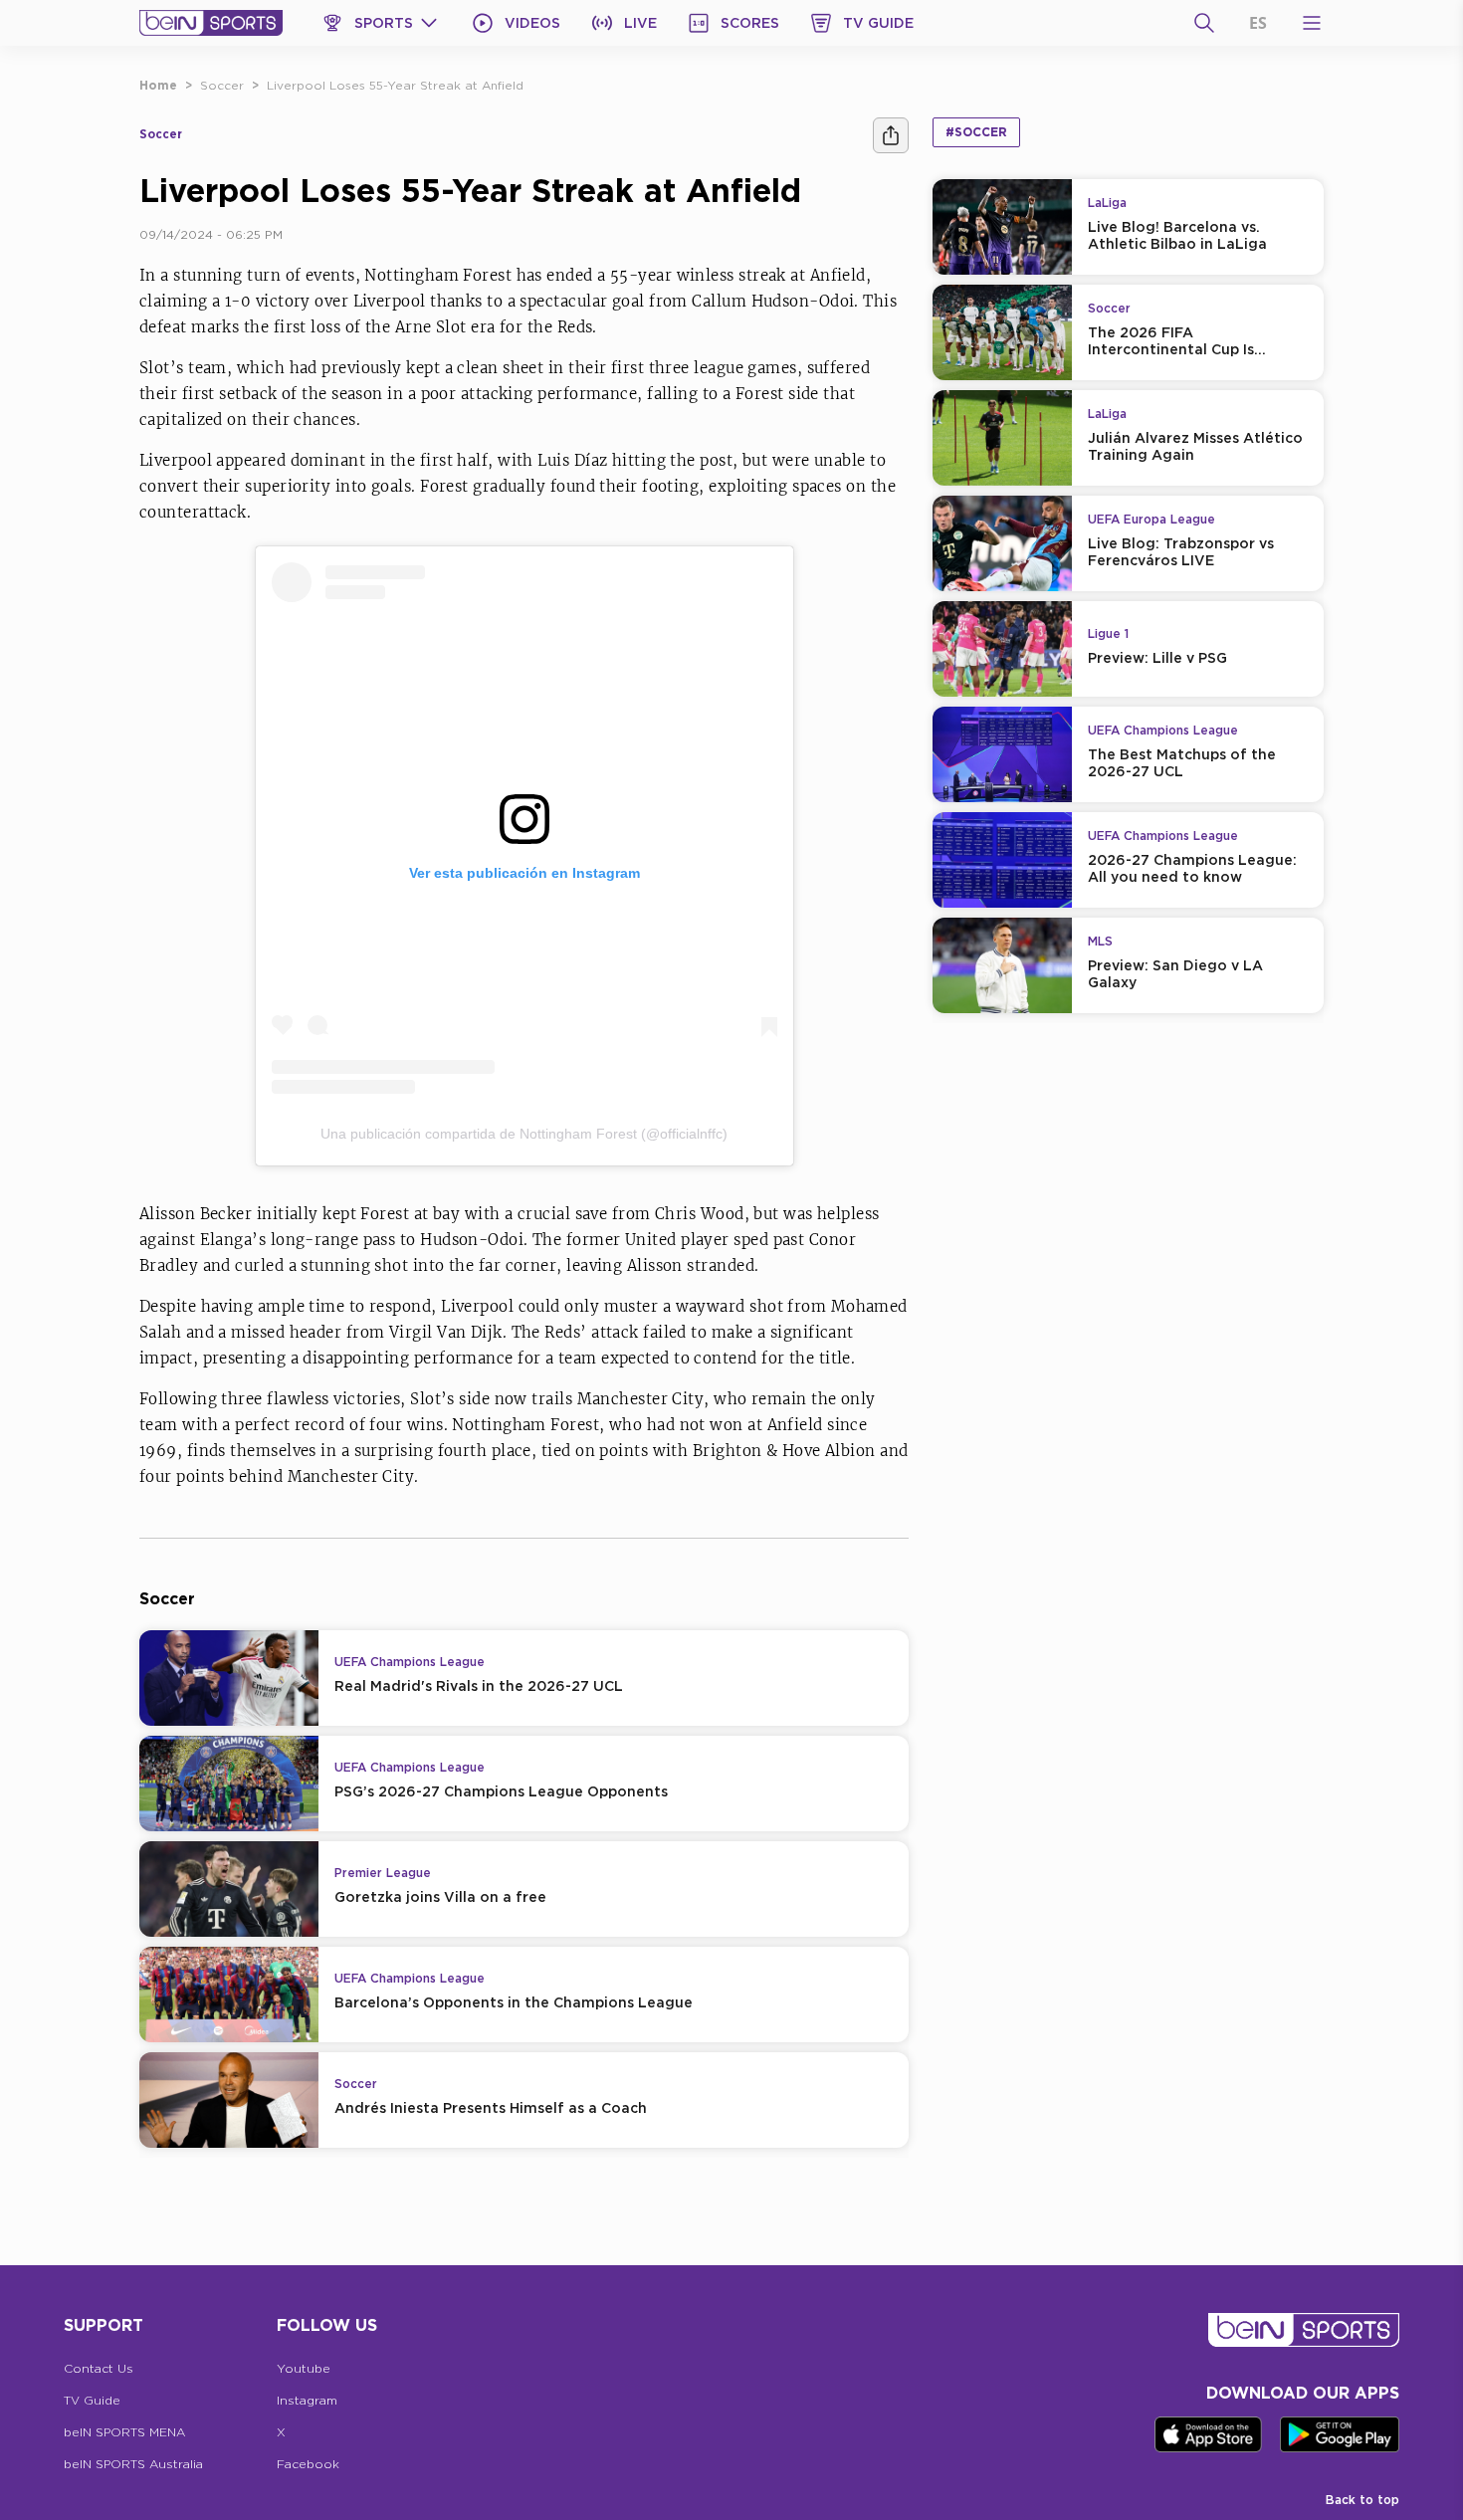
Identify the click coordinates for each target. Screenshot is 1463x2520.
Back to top (1362, 2500)
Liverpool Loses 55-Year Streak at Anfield (395, 85)
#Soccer (976, 132)
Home (158, 85)
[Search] (1204, 23)
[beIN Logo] (211, 23)
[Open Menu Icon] (1312, 23)
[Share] (891, 135)
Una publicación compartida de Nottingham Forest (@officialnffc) (524, 1134)
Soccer (222, 85)
